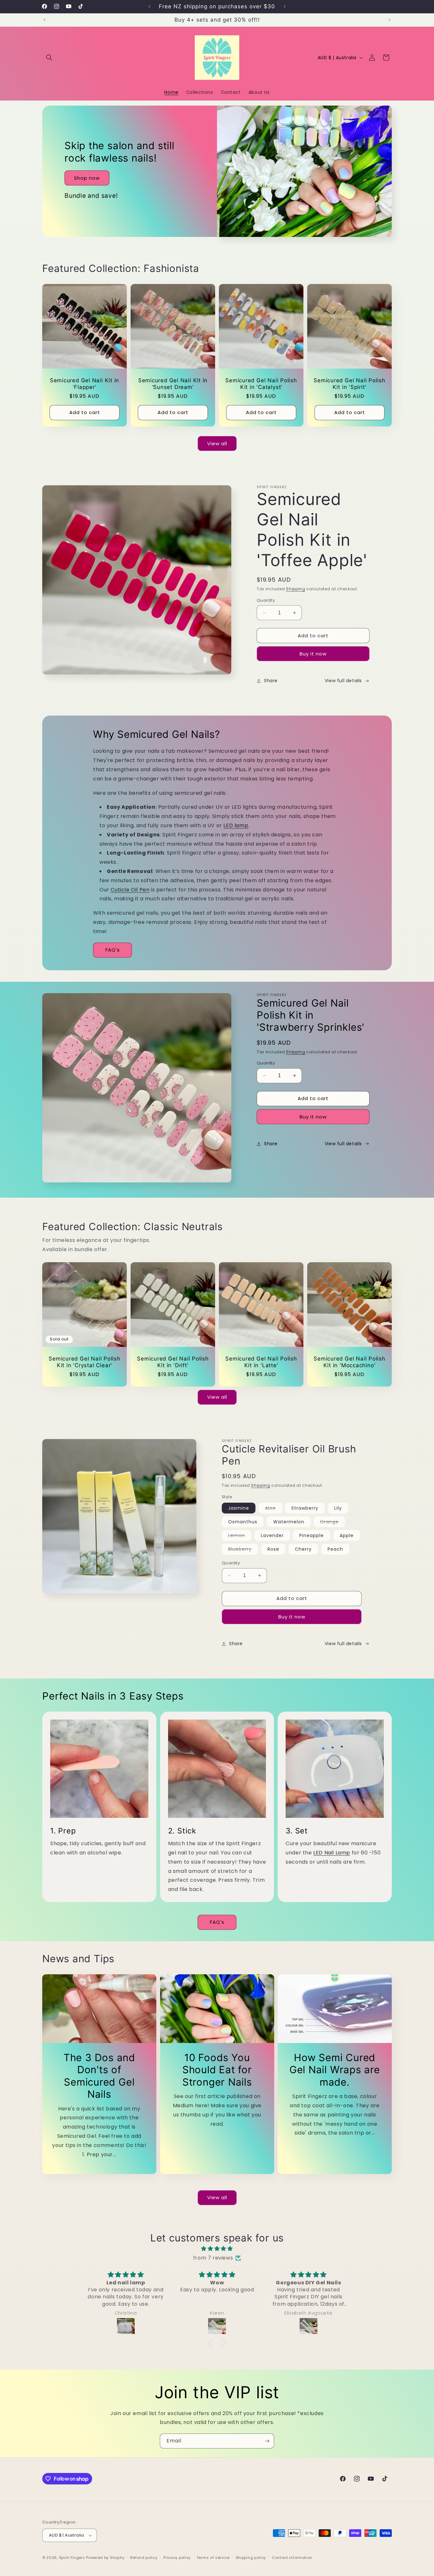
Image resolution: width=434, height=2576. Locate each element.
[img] (217, 2249)
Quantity (266, 600)
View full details (343, 681)
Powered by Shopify (105, 2558)
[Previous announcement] (149, 6)
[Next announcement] (285, 6)
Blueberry (243, 1550)
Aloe (274, 1509)
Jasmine (239, 1508)
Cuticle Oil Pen (130, 890)
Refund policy (144, 2558)
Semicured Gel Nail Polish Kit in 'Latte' (261, 1362)
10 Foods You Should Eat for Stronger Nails (217, 2070)
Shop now (87, 178)
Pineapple (312, 1535)
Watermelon (289, 1522)
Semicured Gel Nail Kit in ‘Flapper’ (85, 384)
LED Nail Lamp (332, 1853)
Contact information (292, 2558)
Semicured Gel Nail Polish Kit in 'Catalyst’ (261, 384)
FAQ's (113, 950)
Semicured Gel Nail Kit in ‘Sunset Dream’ (173, 384)
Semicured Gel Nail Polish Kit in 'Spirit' (349, 384)
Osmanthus (243, 1522)
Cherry (303, 1549)
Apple (347, 1535)
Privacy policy (177, 2558)
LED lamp (236, 825)
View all (217, 443)
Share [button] (271, 681)
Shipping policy (251, 2558)
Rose (273, 1549)
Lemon (240, 1536)
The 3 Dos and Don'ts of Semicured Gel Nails (99, 2076)
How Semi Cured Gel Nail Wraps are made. (335, 2070)
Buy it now (313, 654)
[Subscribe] (267, 2441)
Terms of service (213, 2558)
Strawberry (305, 1508)
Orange (332, 1523)
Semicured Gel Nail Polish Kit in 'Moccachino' (349, 1362)
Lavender (272, 1535)
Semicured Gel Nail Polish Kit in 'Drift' (173, 1362)
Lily (338, 1508)
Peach (335, 1549)
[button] (49, 58)
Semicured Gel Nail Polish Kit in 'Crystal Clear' (85, 1362)
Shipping (296, 589)
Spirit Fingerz (72, 2558)
